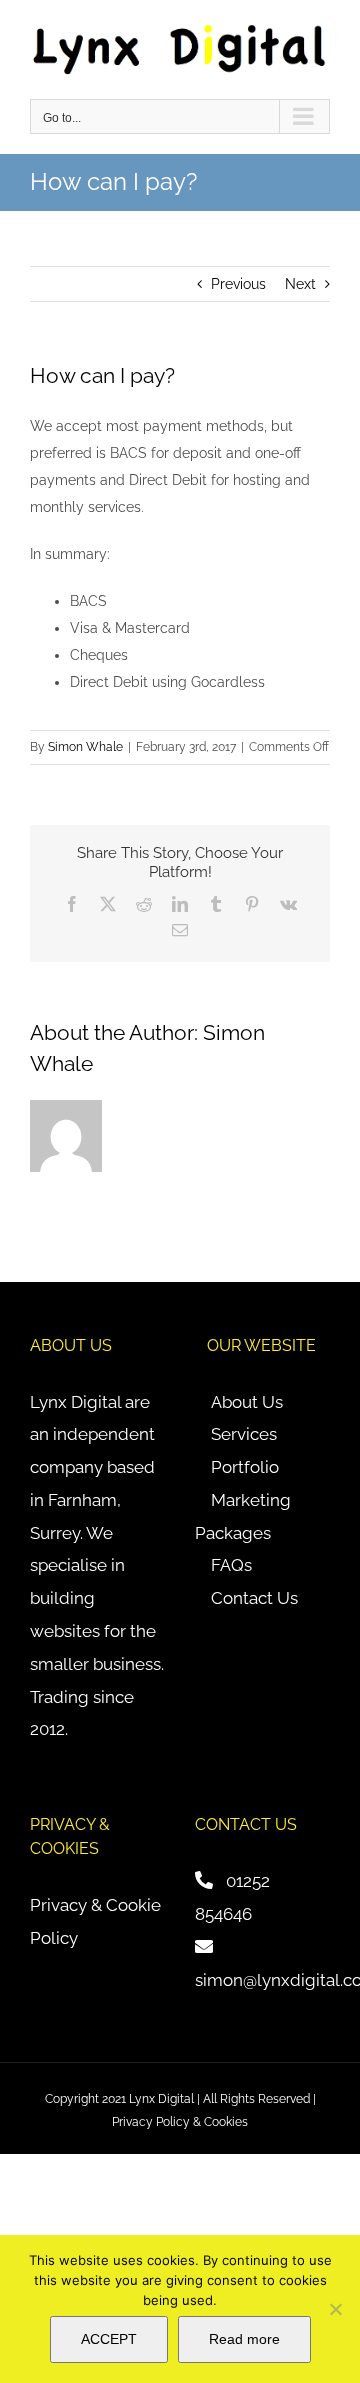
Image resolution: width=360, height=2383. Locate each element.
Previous (238, 284)
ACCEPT (109, 2339)
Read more (244, 2339)
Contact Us (254, 1598)
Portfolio (245, 1467)
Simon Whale (85, 747)
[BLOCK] (335, 2309)
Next (300, 284)
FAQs (231, 1565)
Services (244, 1434)
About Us (247, 1402)
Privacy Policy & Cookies (180, 2122)
